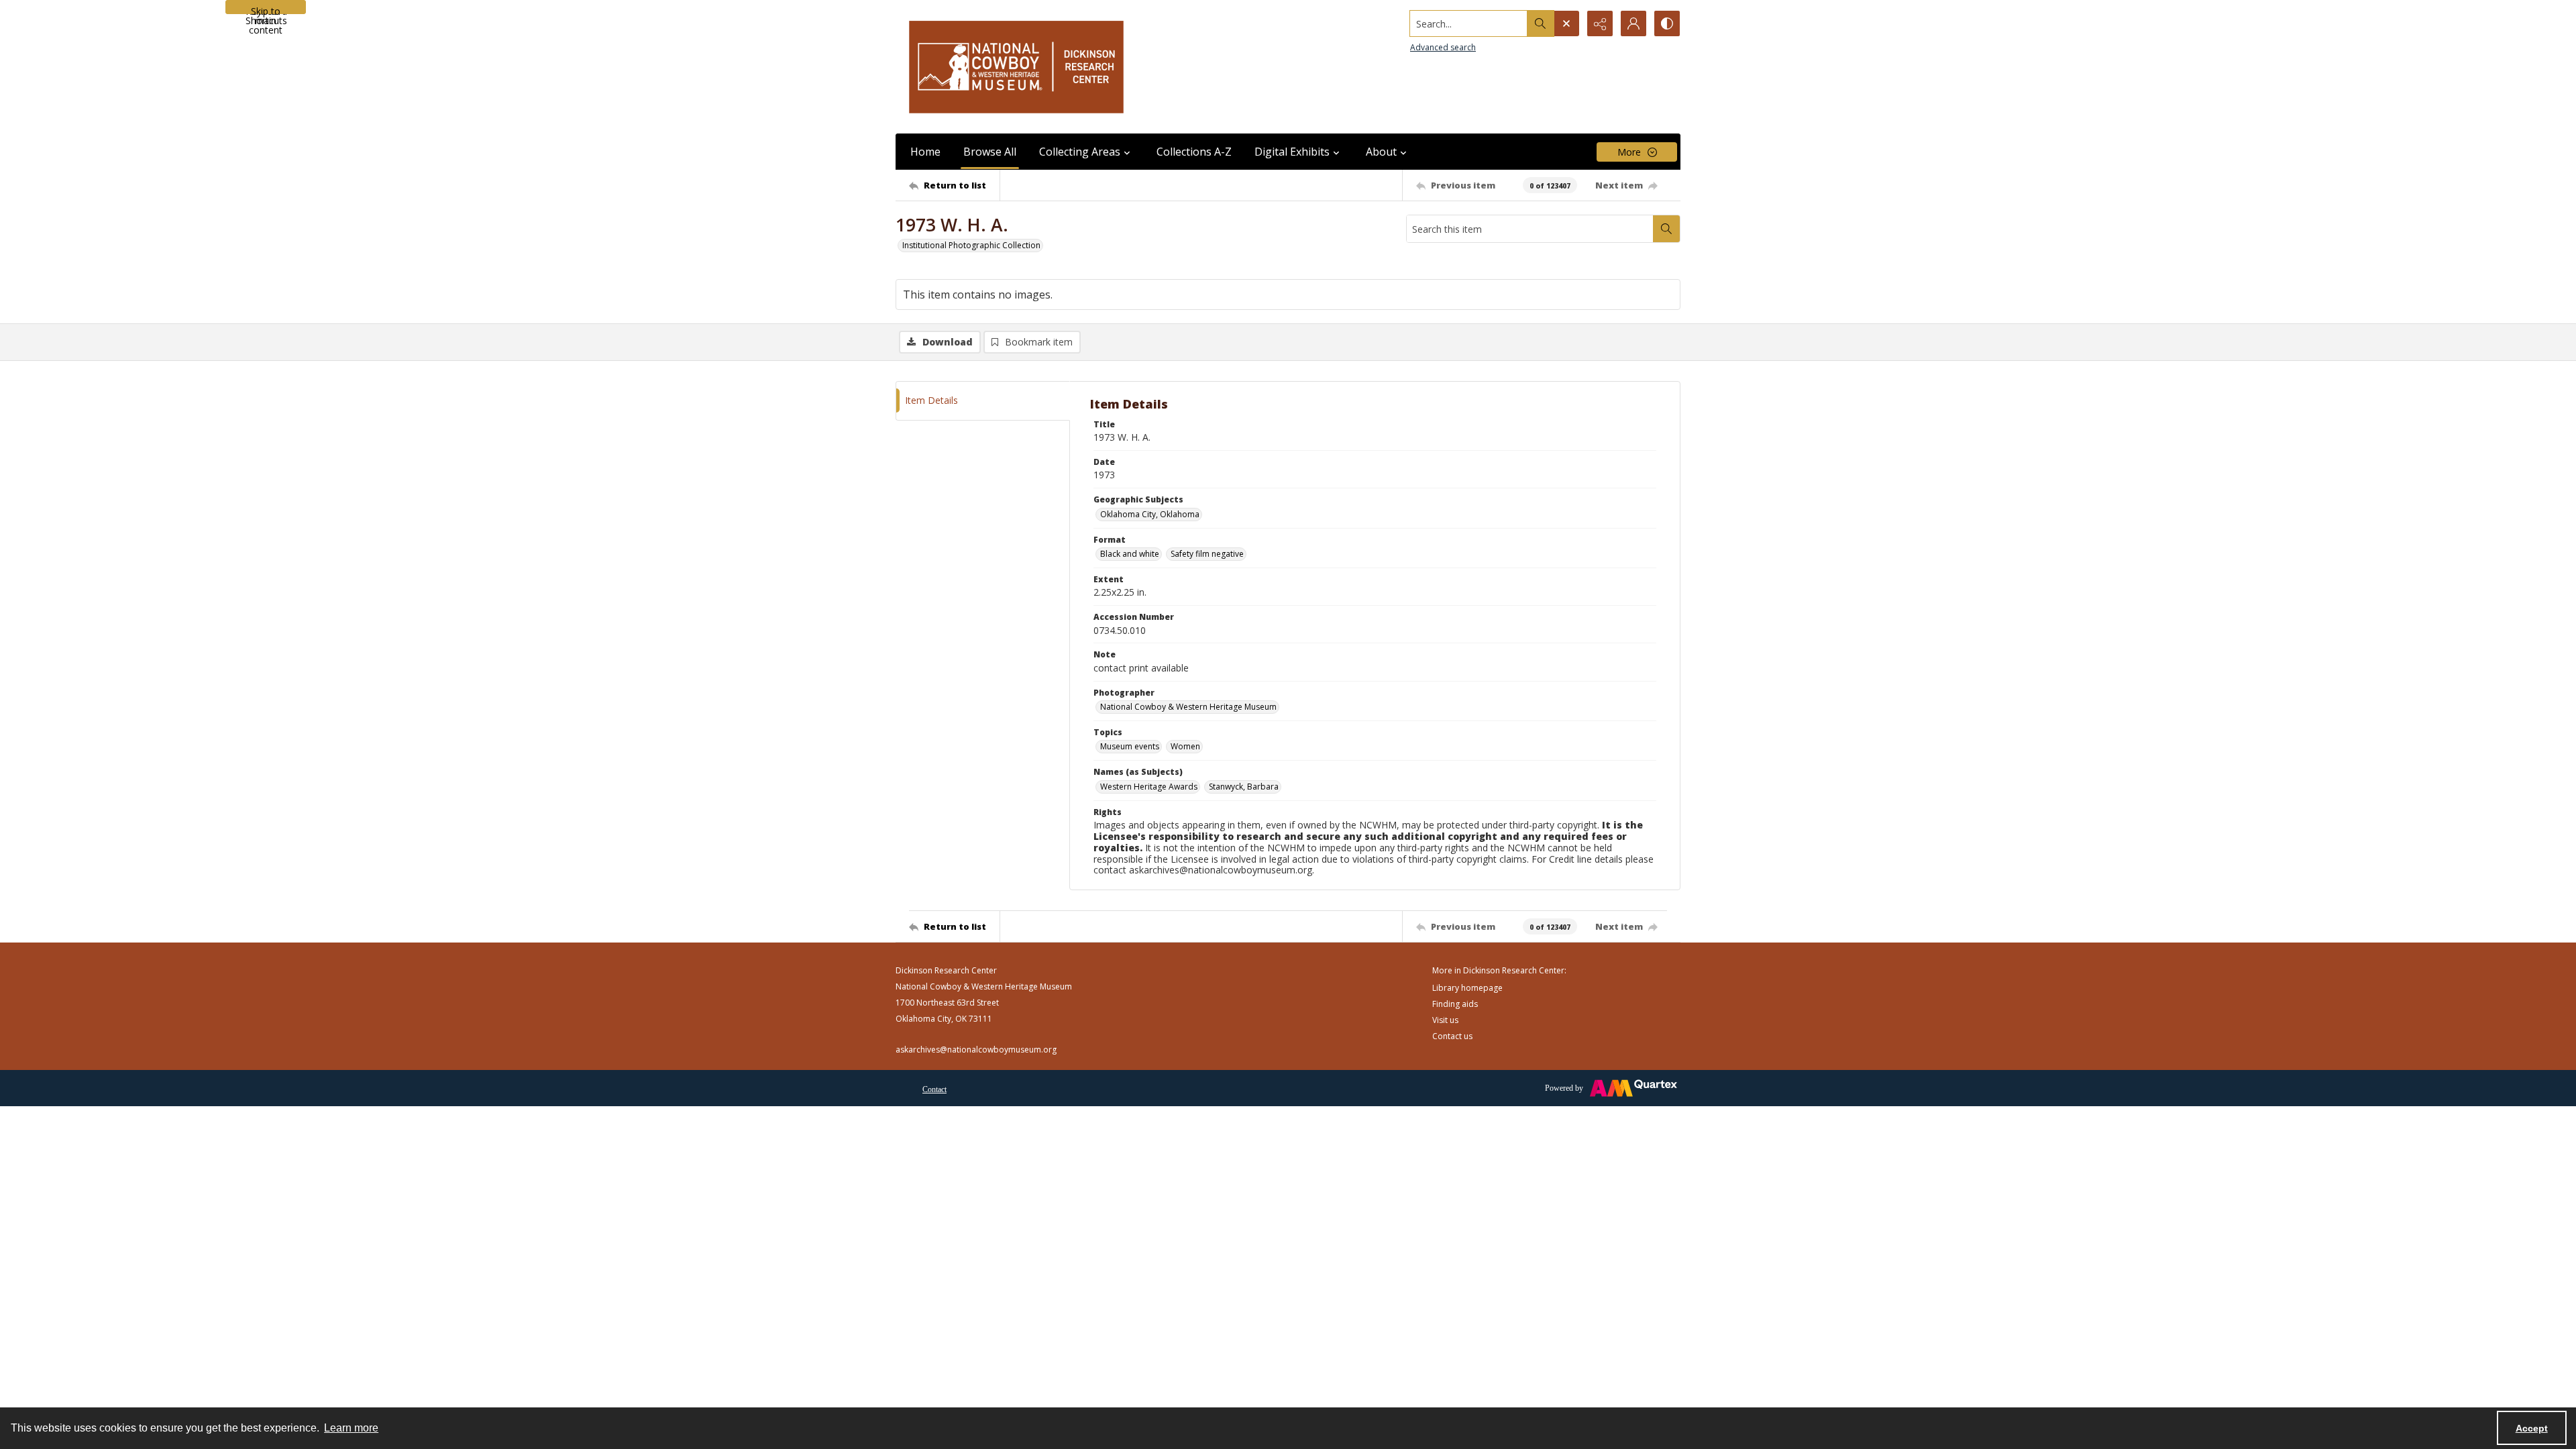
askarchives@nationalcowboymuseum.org (976, 1050)
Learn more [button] (351, 1428)
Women (1185, 746)
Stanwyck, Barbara (1244, 787)
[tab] (983, 401)
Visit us (1445, 1020)
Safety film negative (1207, 554)
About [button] (1381, 152)
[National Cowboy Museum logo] (1016, 67)
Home (925, 152)
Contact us (1452, 1036)
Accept (2532, 1428)
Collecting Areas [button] (1080, 152)
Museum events (1130, 746)
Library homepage (1467, 988)
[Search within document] (1666, 229)
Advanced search (1443, 47)
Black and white (1130, 554)
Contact (934, 1089)
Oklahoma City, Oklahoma (1150, 514)
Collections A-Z (1194, 152)
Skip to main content (266, 9)
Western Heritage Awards (1149, 787)
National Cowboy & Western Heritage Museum (1188, 707)
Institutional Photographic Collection (971, 245)
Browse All (990, 152)
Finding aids (1455, 1004)
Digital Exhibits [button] (1292, 152)
